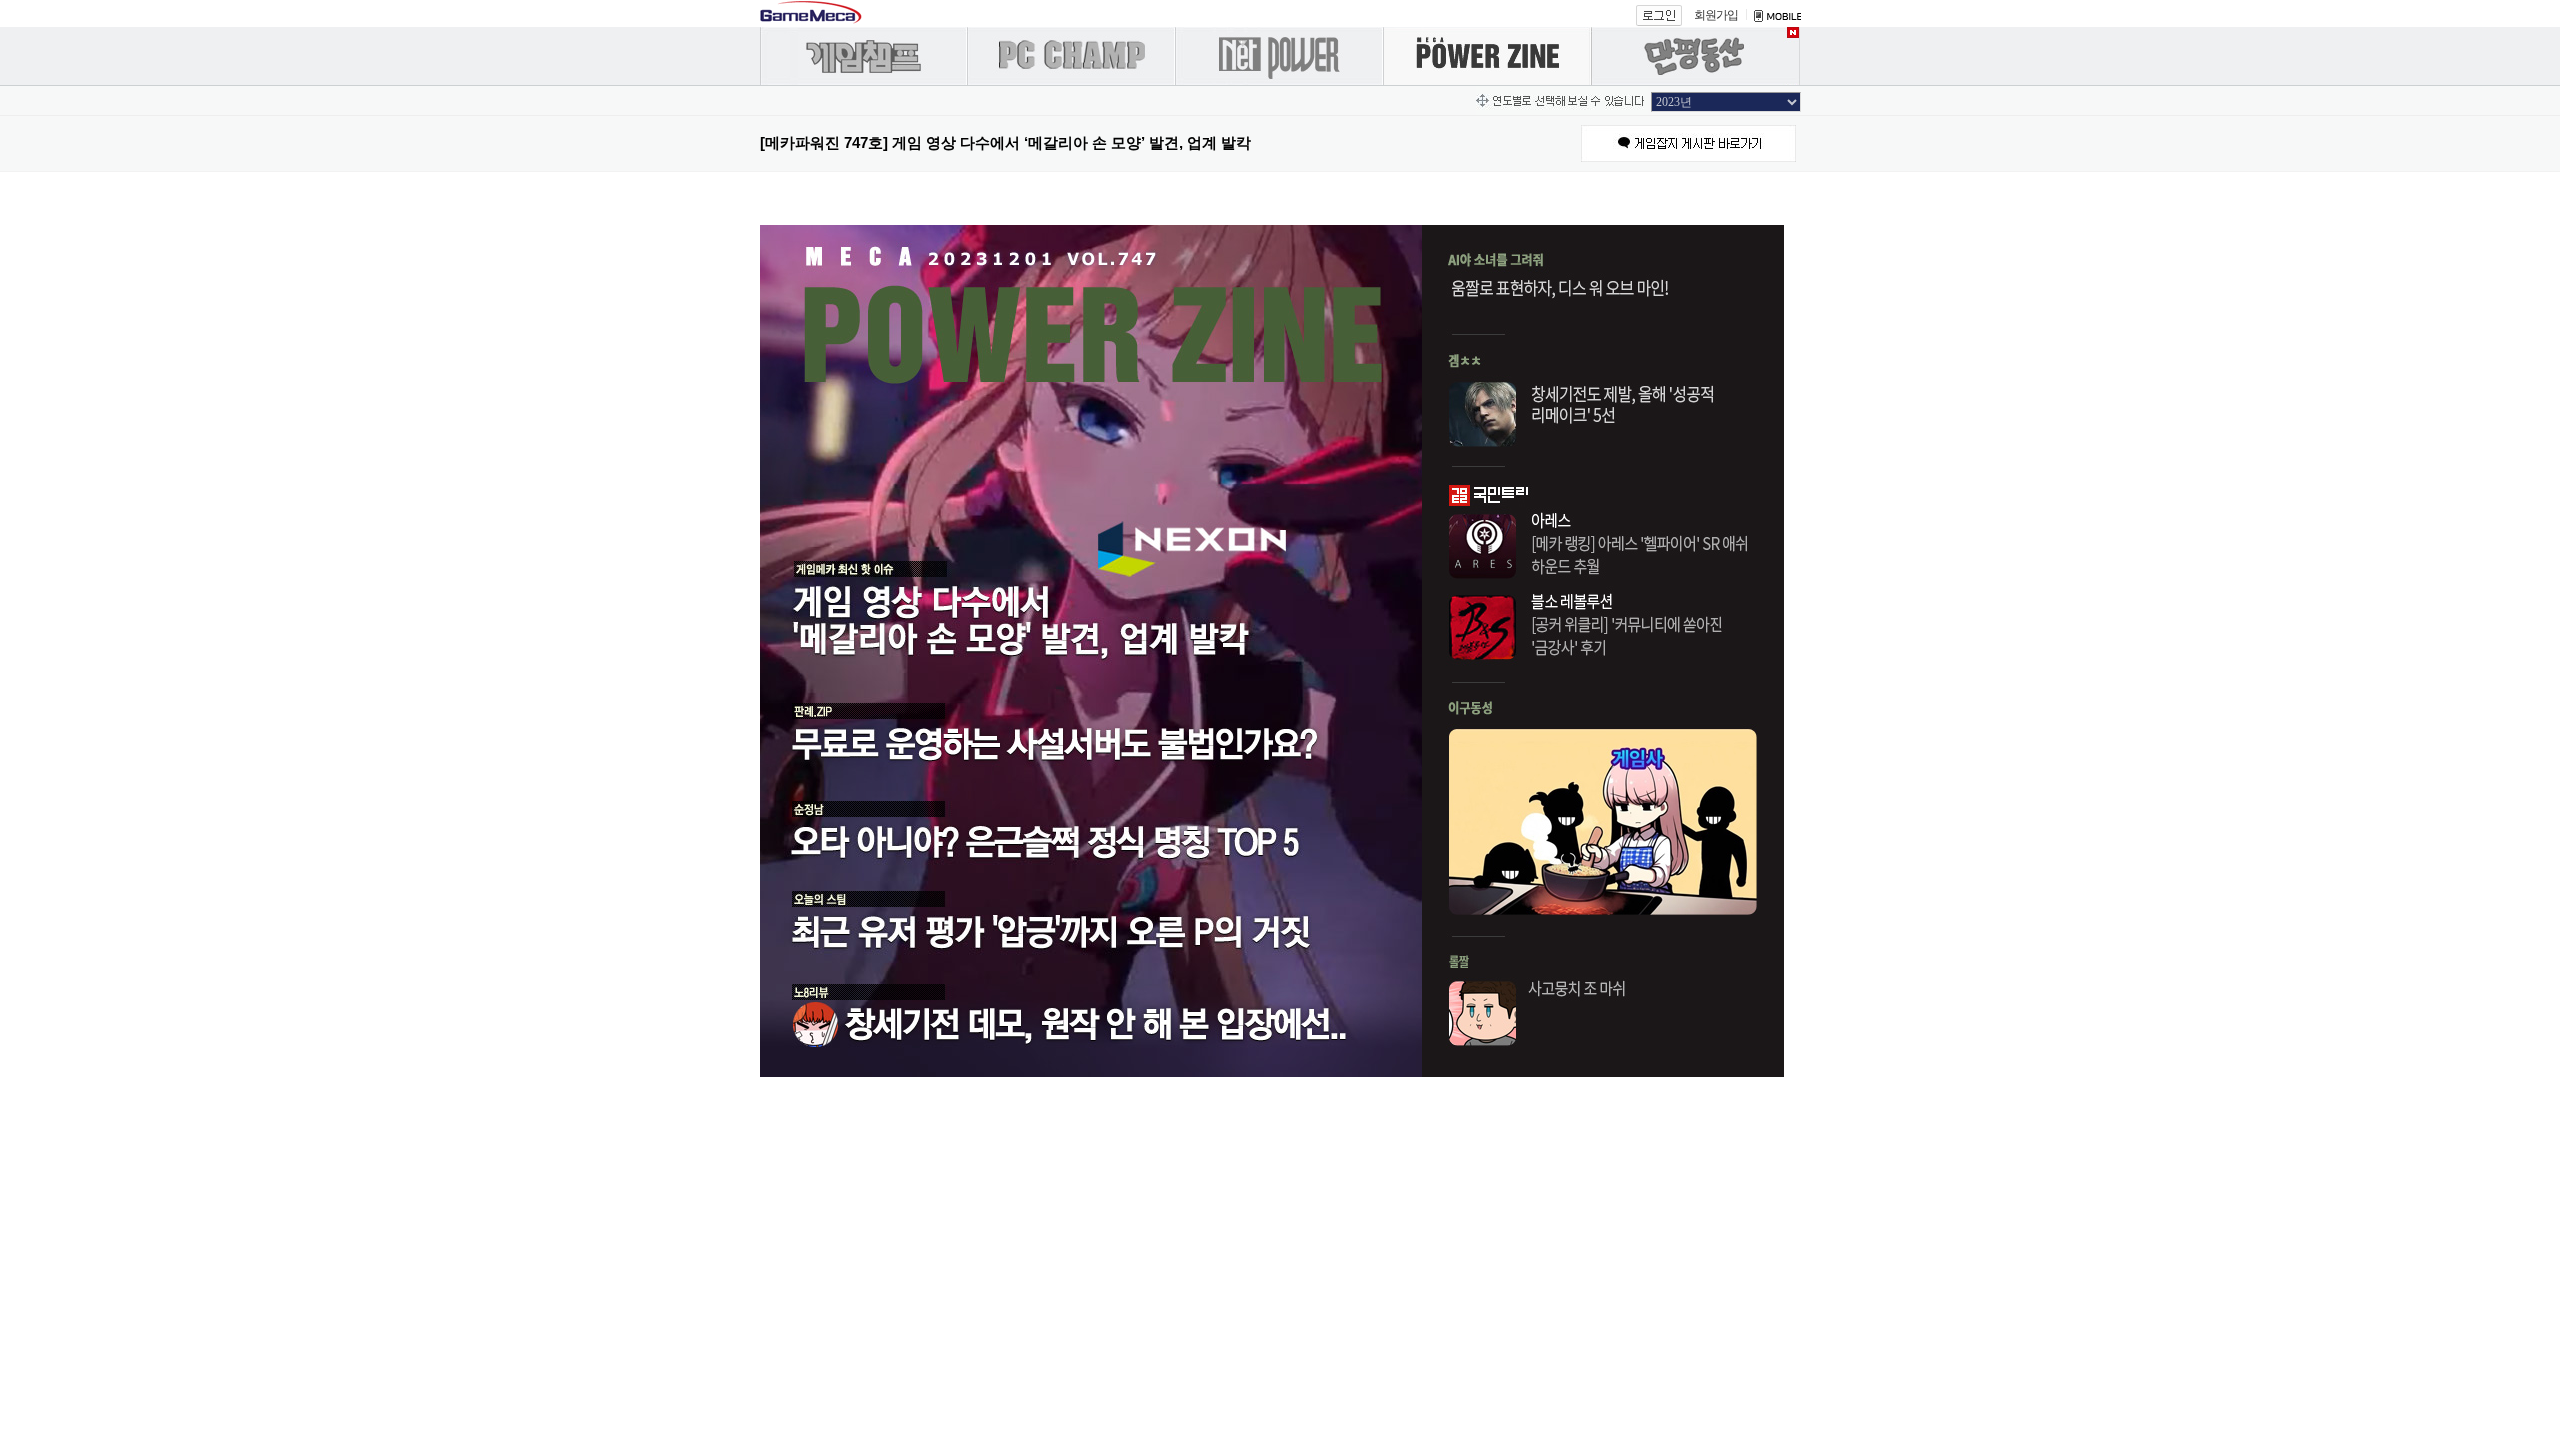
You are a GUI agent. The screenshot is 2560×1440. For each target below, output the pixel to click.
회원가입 (1716, 15)
